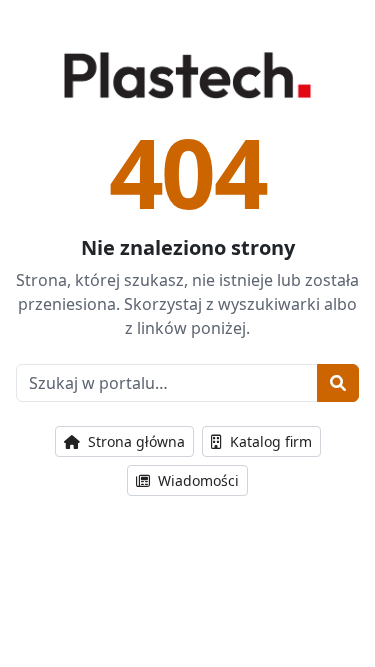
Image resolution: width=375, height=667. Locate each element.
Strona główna (134, 441)
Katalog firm (269, 441)
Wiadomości (196, 480)
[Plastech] (187, 75)
